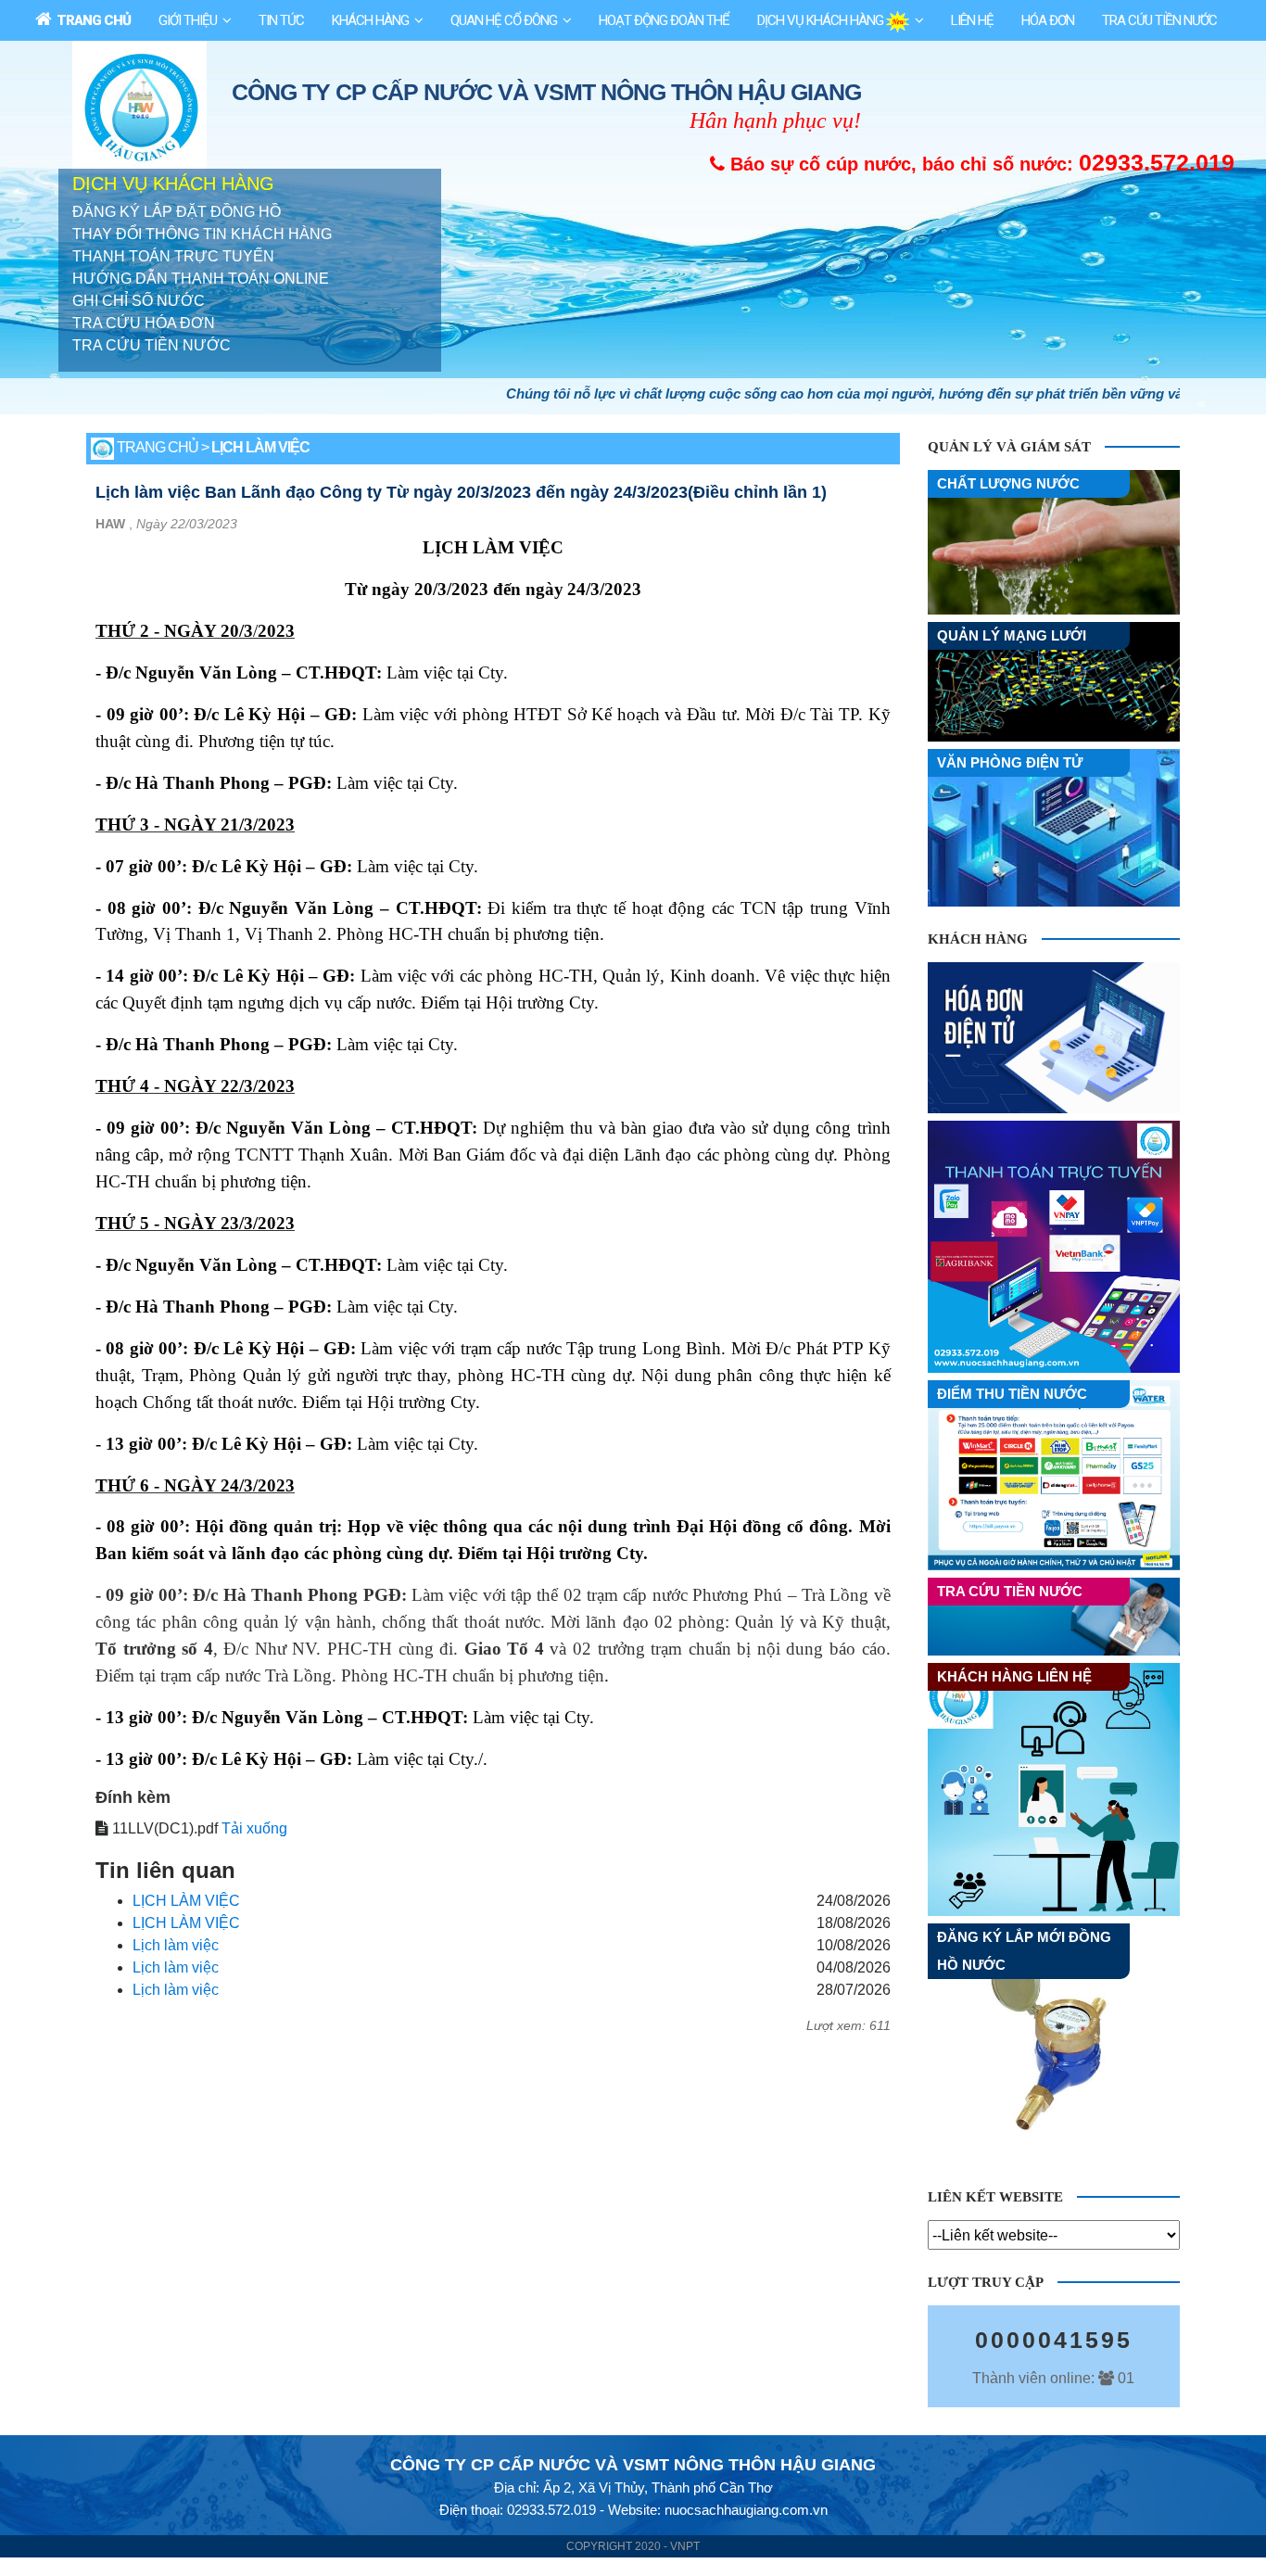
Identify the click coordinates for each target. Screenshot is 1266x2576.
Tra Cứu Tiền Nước (1159, 20)
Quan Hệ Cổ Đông (504, 20)
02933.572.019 (1157, 162)
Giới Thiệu (188, 20)
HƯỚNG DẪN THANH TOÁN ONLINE (201, 279)
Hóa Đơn (1048, 20)
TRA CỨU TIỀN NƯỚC (152, 345)
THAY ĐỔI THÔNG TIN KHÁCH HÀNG (202, 234)
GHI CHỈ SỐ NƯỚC (139, 301)
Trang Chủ (91, 20)
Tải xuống (254, 1828)
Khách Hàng (370, 20)
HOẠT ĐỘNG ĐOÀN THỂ (664, 20)
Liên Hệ (972, 20)
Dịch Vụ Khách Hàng (822, 20)
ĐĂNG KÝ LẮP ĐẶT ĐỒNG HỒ (177, 212)
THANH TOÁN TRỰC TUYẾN (173, 256)
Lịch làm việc (176, 1945)
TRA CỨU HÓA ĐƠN (144, 323)
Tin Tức (281, 20)
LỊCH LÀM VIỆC (186, 1901)
